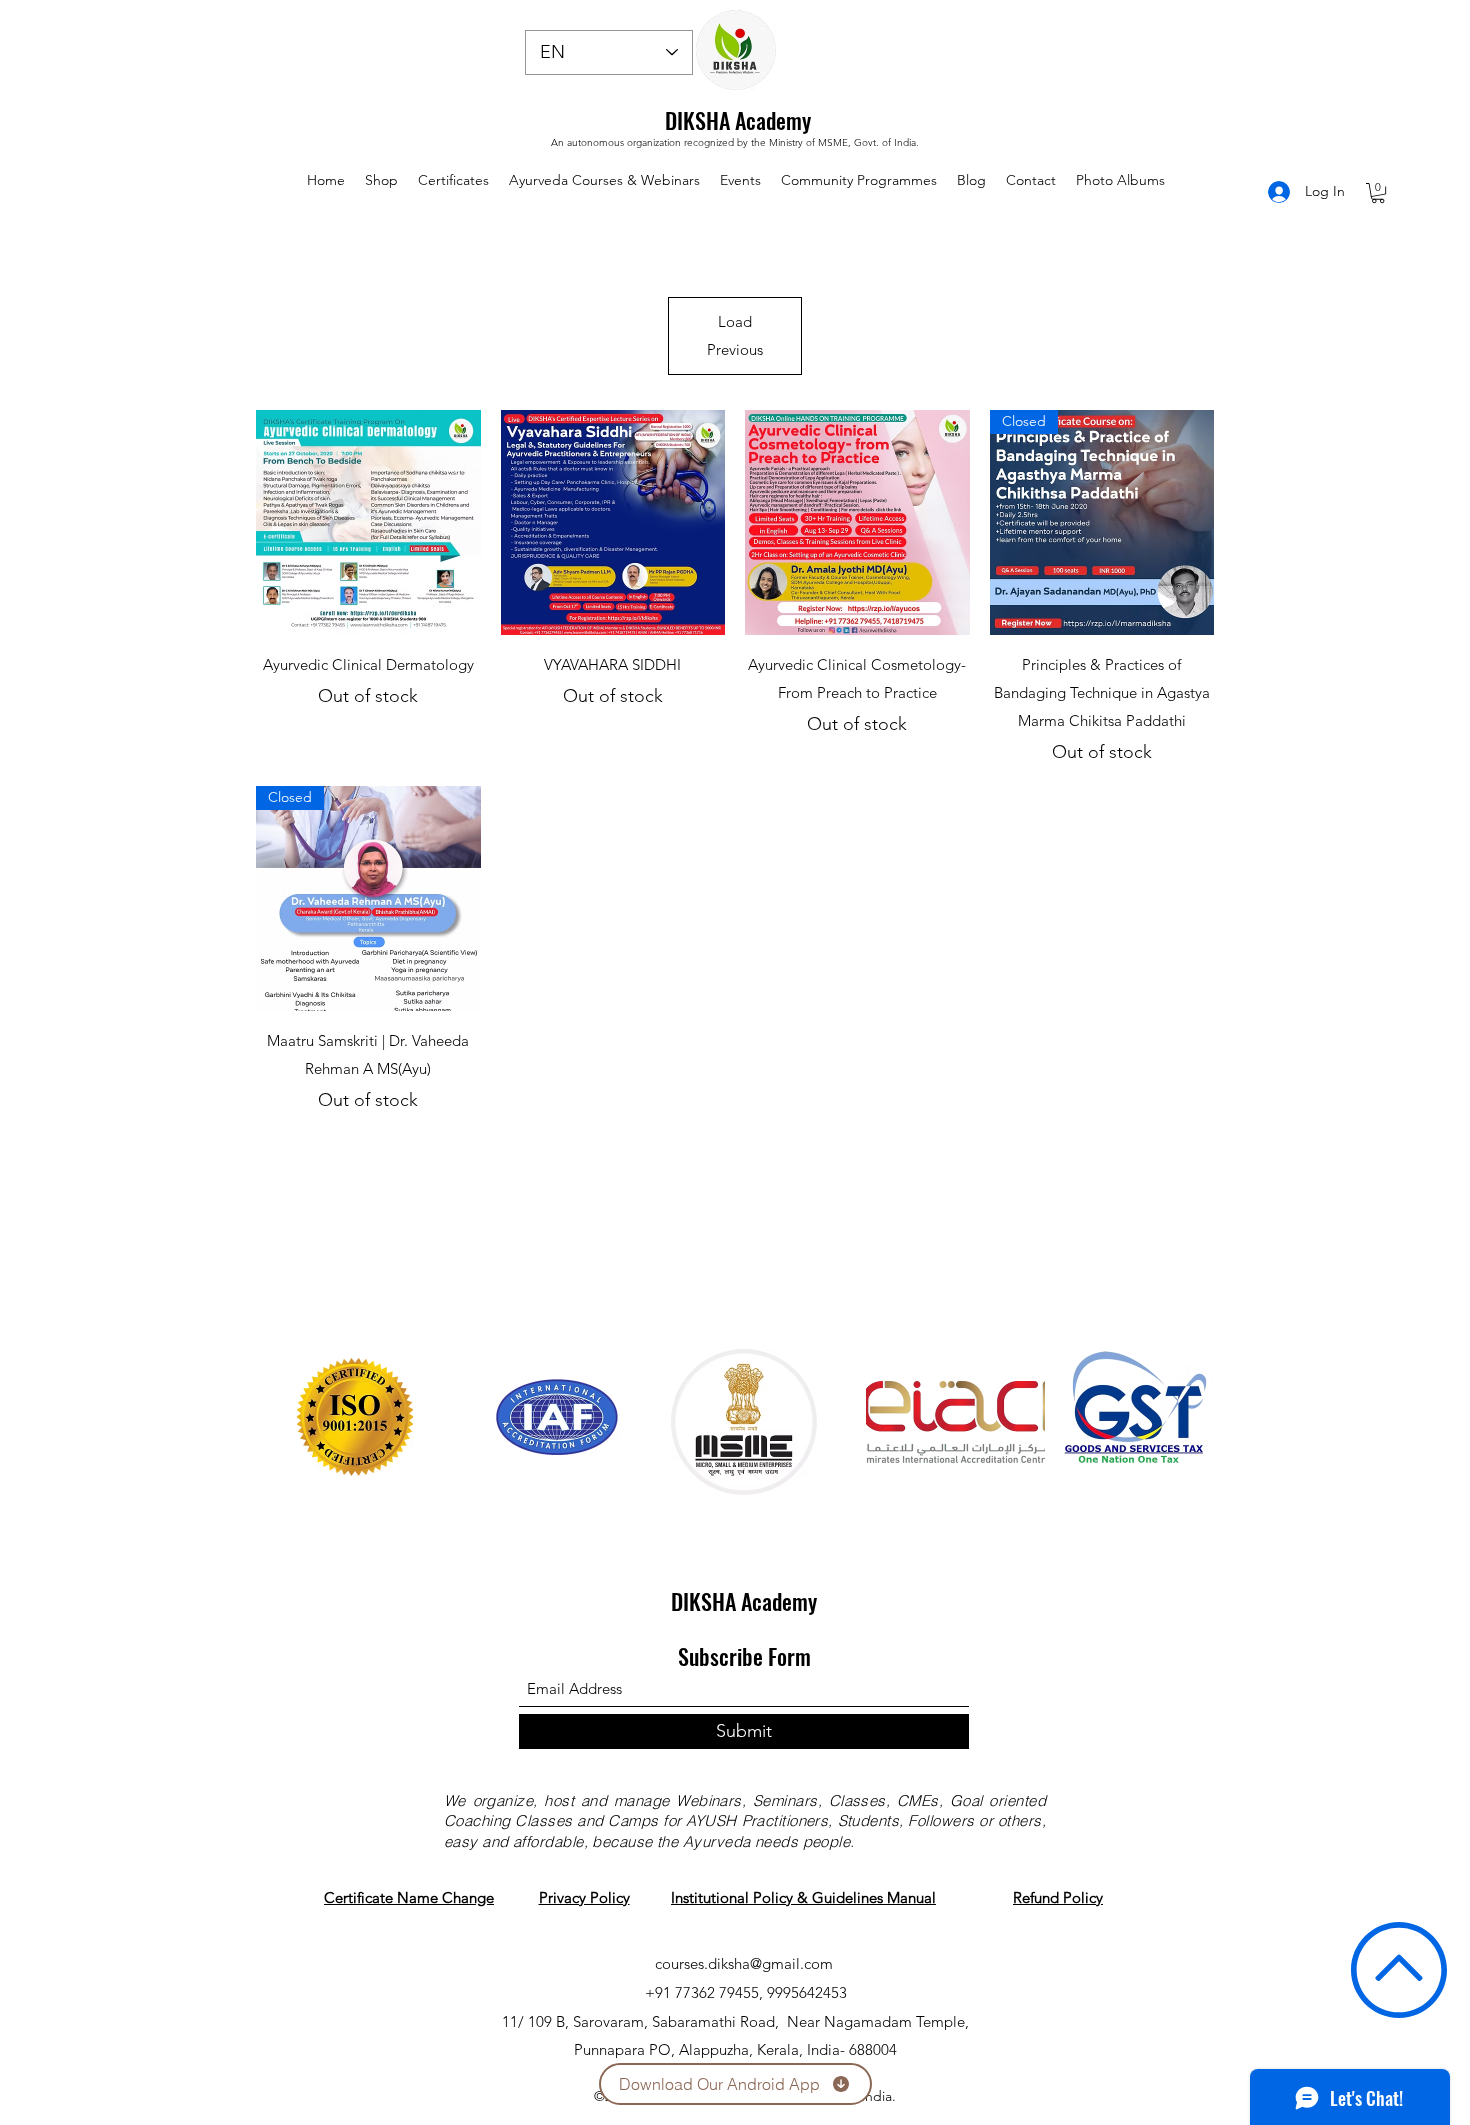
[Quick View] (368, 522)
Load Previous (735, 335)
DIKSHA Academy (738, 120)
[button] (1378, 193)
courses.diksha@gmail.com (744, 1963)
